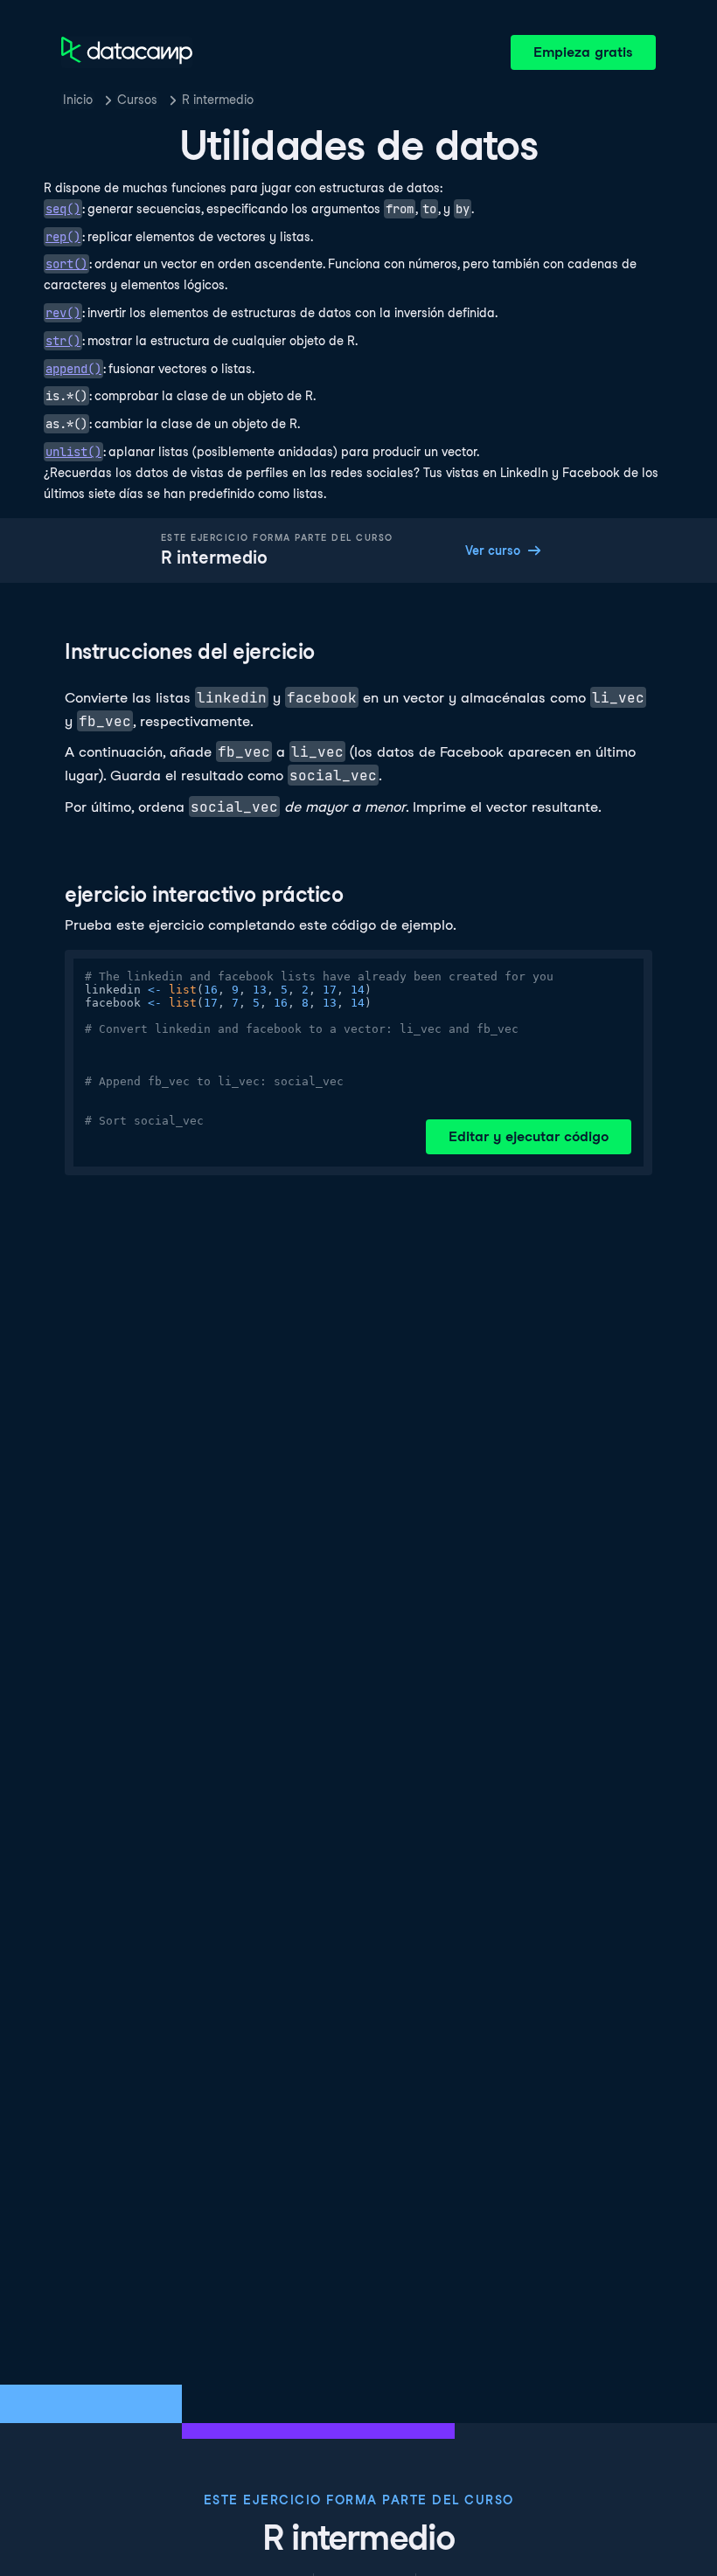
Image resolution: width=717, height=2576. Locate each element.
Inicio (78, 100)
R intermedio (218, 100)
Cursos (137, 100)
